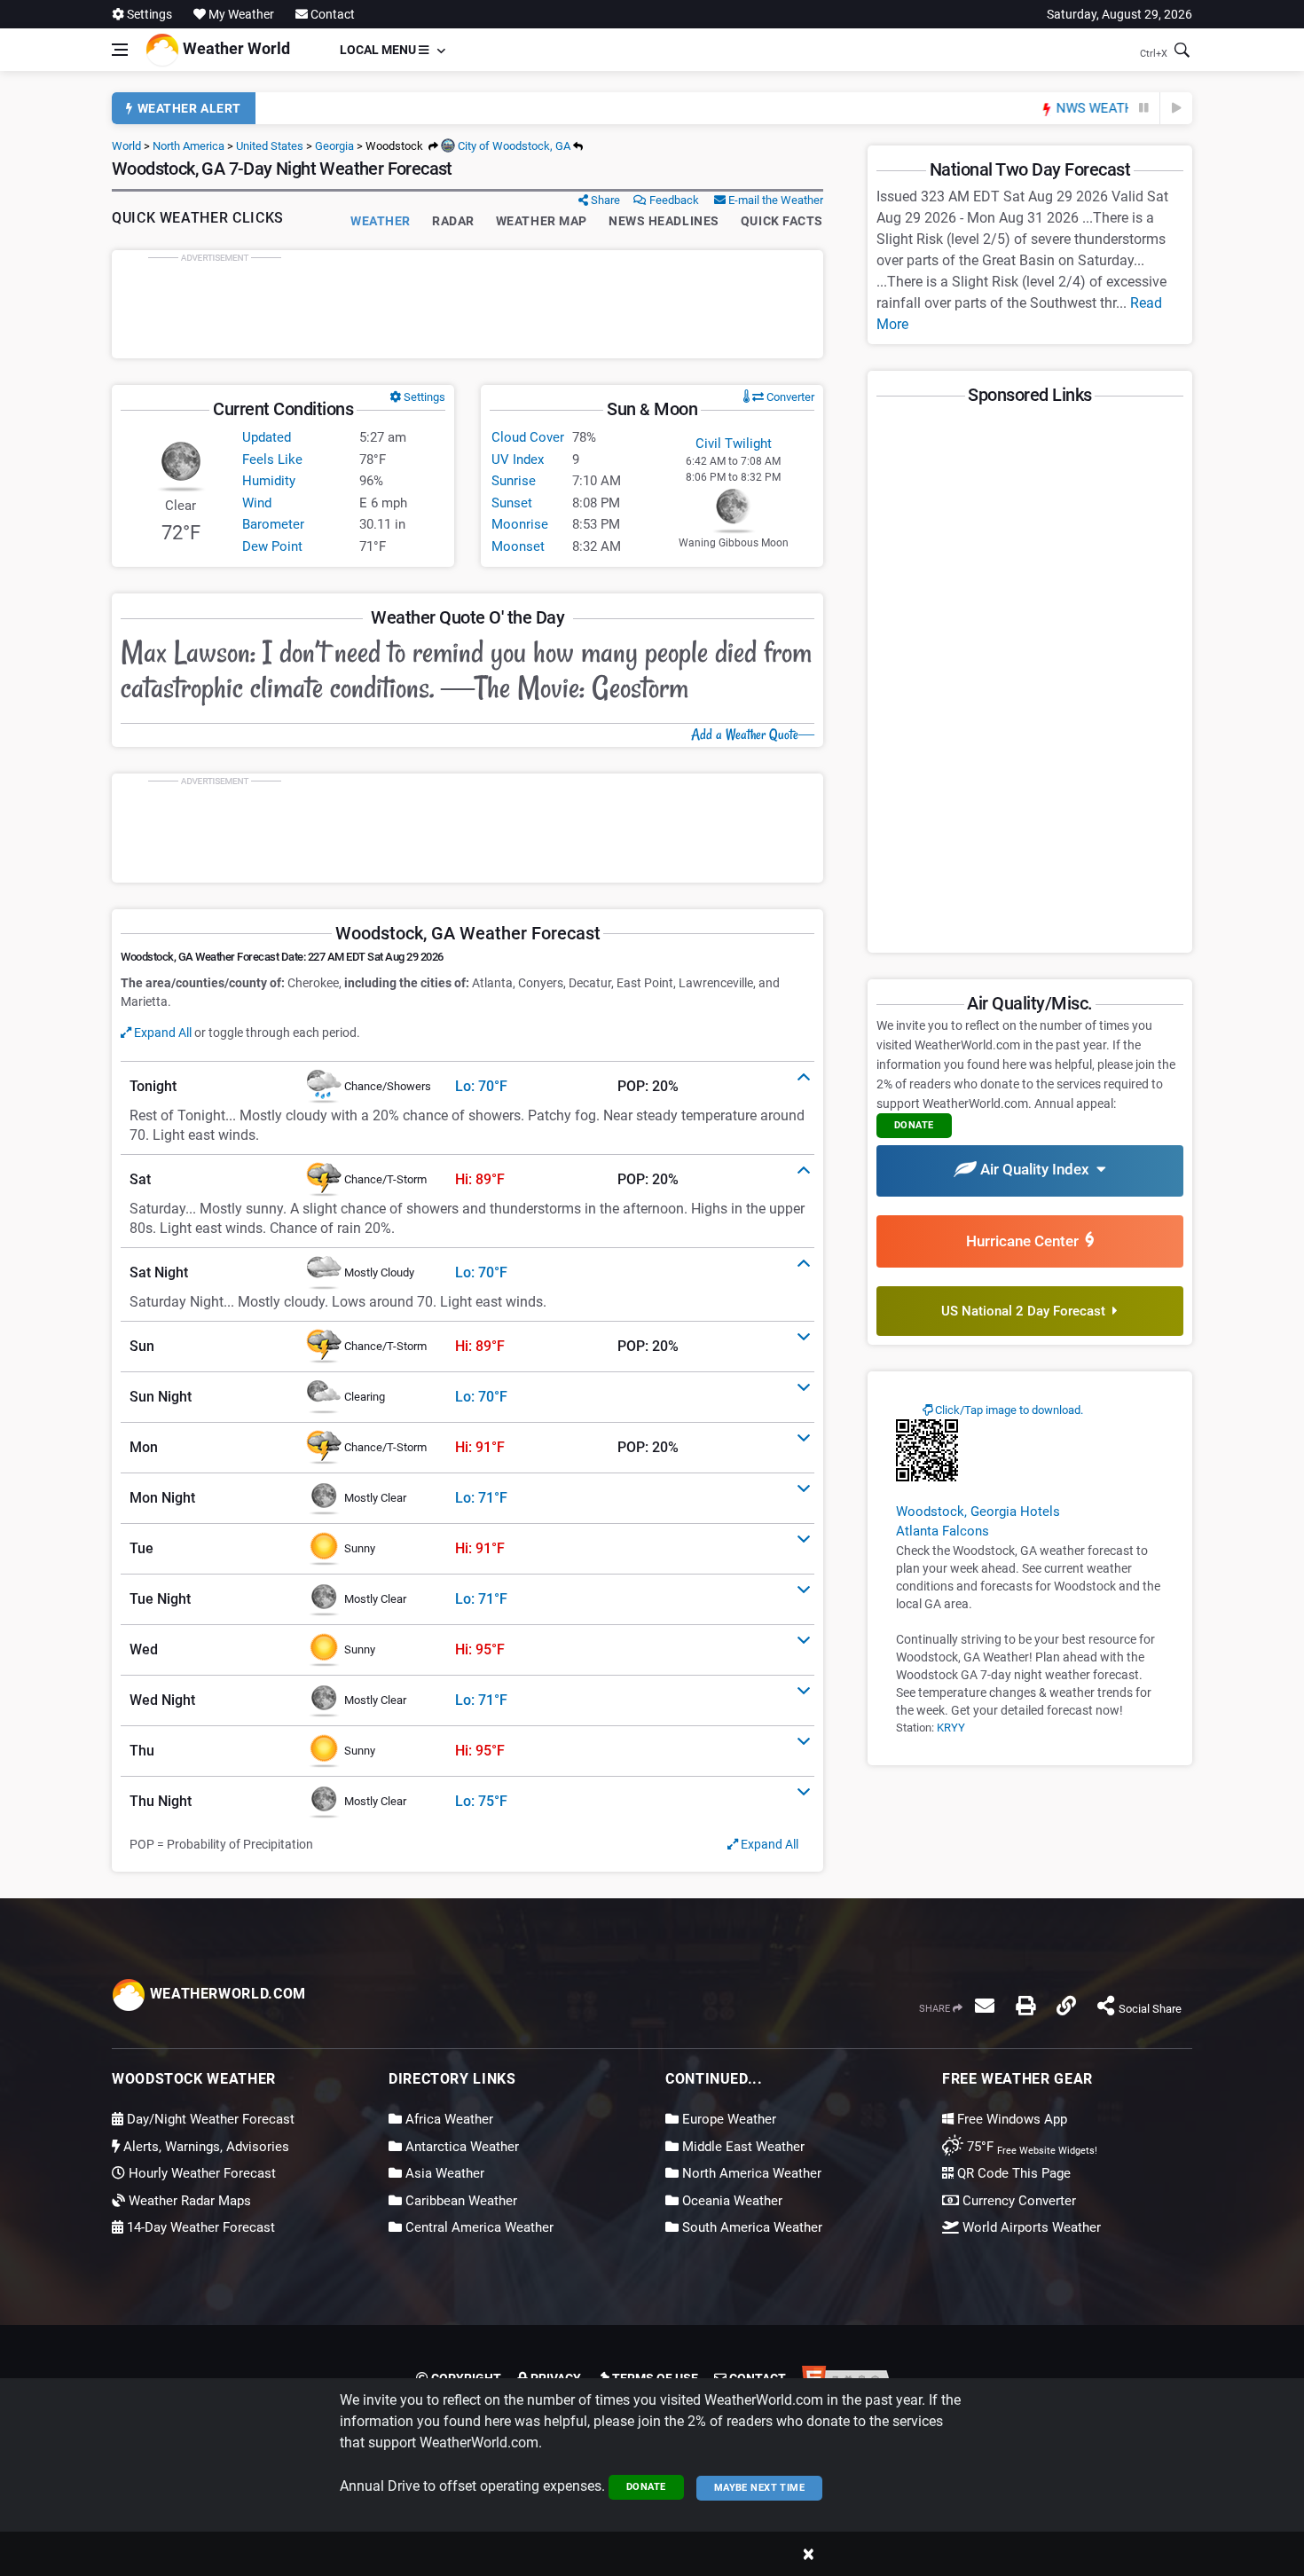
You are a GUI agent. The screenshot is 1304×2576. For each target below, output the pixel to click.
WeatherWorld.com (226, 1994)
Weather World (235, 48)
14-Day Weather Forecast (199, 2227)
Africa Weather (448, 2119)
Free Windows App (1010, 2119)
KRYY (951, 1728)
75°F (1030, 2147)
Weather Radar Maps (188, 2201)
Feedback (673, 200)
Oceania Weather (731, 2201)
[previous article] (1144, 108)
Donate (646, 2487)
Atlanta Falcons (943, 1531)
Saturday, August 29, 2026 (1119, 14)
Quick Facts (782, 221)
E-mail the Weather (774, 200)
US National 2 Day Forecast (1027, 1311)
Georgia (334, 146)
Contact (331, 14)
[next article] (1176, 108)
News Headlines (664, 221)
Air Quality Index (1037, 1169)
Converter (789, 397)
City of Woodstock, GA (513, 146)
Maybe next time (760, 2488)
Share (604, 200)
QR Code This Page (1012, 2173)
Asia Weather (443, 2173)
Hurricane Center (1026, 1241)
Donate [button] (914, 1125)
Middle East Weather (742, 2147)
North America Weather (750, 2173)
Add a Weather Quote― (753, 734)
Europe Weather (727, 2119)
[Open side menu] (120, 50)
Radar (453, 221)
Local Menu (379, 50)
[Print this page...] (1025, 2006)
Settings (148, 14)
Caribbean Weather (460, 2201)
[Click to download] (927, 1449)
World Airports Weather (1030, 2227)
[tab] (467, 1087)
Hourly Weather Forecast (200, 2173)
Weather (381, 221)
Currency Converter (1017, 2201)
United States (270, 146)
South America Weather (750, 2227)
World (126, 146)
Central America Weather (478, 2227)
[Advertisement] (467, 304)
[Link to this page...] (1066, 2006)
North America (189, 146)
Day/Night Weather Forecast (209, 2119)
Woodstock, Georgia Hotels (978, 1512)
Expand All (161, 1033)
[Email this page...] (985, 2006)
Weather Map (542, 221)
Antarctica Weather (460, 2147)
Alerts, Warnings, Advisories (204, 2147)
